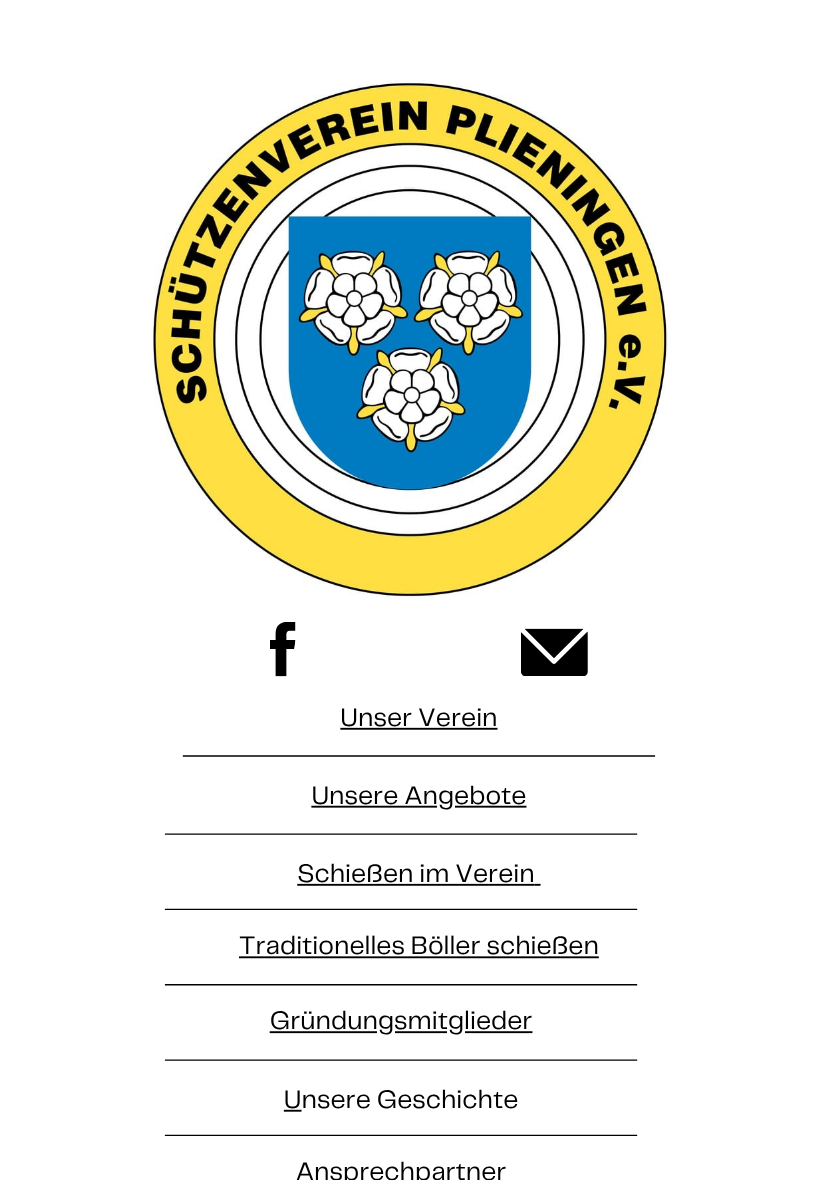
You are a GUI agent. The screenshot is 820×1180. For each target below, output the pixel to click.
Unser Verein (418, 718)
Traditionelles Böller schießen (419, 947)
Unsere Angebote (418, 796)
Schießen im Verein (415, 874)
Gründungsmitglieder (401, 1022)
